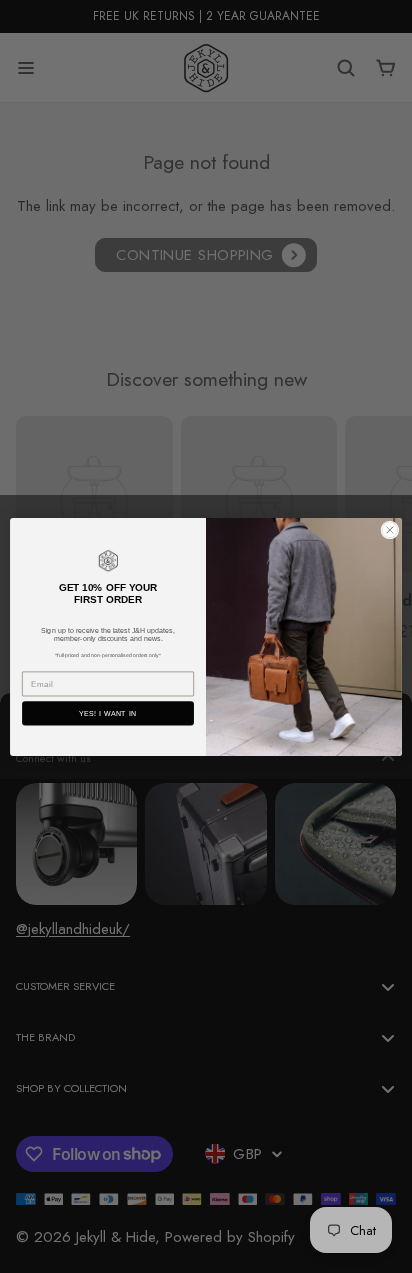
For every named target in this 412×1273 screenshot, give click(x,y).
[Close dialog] (390, 529)
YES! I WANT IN (108, 713)
